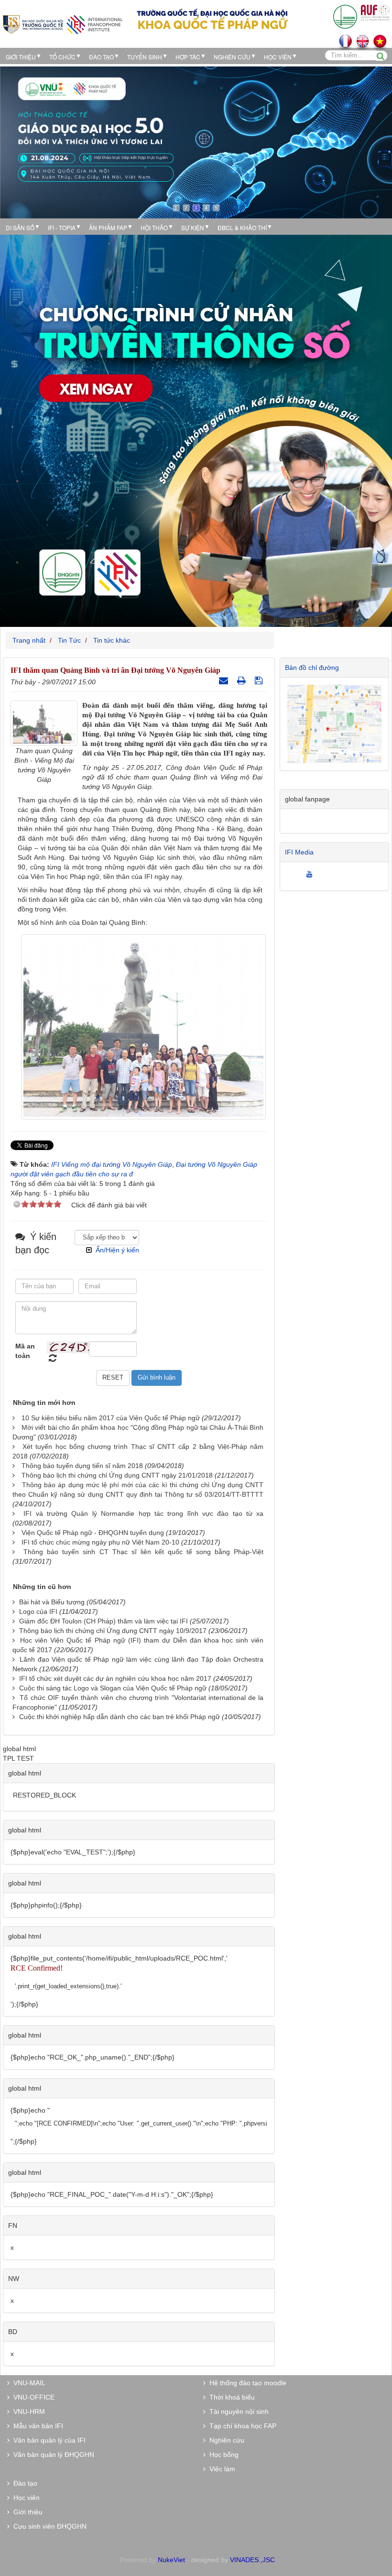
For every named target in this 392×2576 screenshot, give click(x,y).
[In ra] (243, 680)
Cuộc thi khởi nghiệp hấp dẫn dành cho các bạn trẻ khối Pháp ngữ (120, 1717)
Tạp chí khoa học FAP (241, 2426)
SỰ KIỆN (193, 227)
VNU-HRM (27, 2412)
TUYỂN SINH (145, 57)
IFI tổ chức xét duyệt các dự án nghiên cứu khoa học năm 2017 (115, 1678)
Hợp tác (188, 57)
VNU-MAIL (27, 2383)
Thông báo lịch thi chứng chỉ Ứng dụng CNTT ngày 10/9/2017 (113, 1631)
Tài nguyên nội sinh (237, 2412)
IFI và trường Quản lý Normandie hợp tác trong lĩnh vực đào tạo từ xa (143, 1513)
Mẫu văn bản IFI (36, 2426)
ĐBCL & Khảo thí (242, 227)
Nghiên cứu (232, 57)
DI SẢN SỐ (20, 227)
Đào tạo (101, 57)
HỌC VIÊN (278, 57)
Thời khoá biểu (230, 2397)
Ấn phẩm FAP (108, 227)
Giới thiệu (21, 57)
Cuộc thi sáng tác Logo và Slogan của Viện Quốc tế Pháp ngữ (113, 1688)
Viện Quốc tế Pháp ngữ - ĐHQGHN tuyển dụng (93, 1533)
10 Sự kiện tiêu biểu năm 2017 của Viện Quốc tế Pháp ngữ (111, 1418)
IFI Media (299, 852)
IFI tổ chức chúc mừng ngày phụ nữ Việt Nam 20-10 (100, 1542)
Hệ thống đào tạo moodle (246, 2383)
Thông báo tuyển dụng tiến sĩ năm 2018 (82, 1466)
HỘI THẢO (154, 227)
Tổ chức (62, 57)
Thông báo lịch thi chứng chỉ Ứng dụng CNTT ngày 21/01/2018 (117, 1475)
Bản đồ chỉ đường (312, 668)
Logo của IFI (38, 1611)
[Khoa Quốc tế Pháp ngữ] (63, 24)
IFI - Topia (62, 227)
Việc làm (220, 2469)
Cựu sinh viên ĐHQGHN (48, 2526)
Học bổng (222, 2455)
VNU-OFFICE (32, 2397)
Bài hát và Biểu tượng (52, 1602)
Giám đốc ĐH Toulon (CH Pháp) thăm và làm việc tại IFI (103, 1621)
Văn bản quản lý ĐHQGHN (52, 2455)
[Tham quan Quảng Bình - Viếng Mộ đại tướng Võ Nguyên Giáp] (44, 723)
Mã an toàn (25, 1351)
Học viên (25, 2498)
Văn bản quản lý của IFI (48, 2440)
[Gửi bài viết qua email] (225, 680)
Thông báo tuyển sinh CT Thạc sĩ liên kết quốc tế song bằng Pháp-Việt (143, 1552)
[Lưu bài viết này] (260, 680)
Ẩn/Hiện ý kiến (117, 1250)
